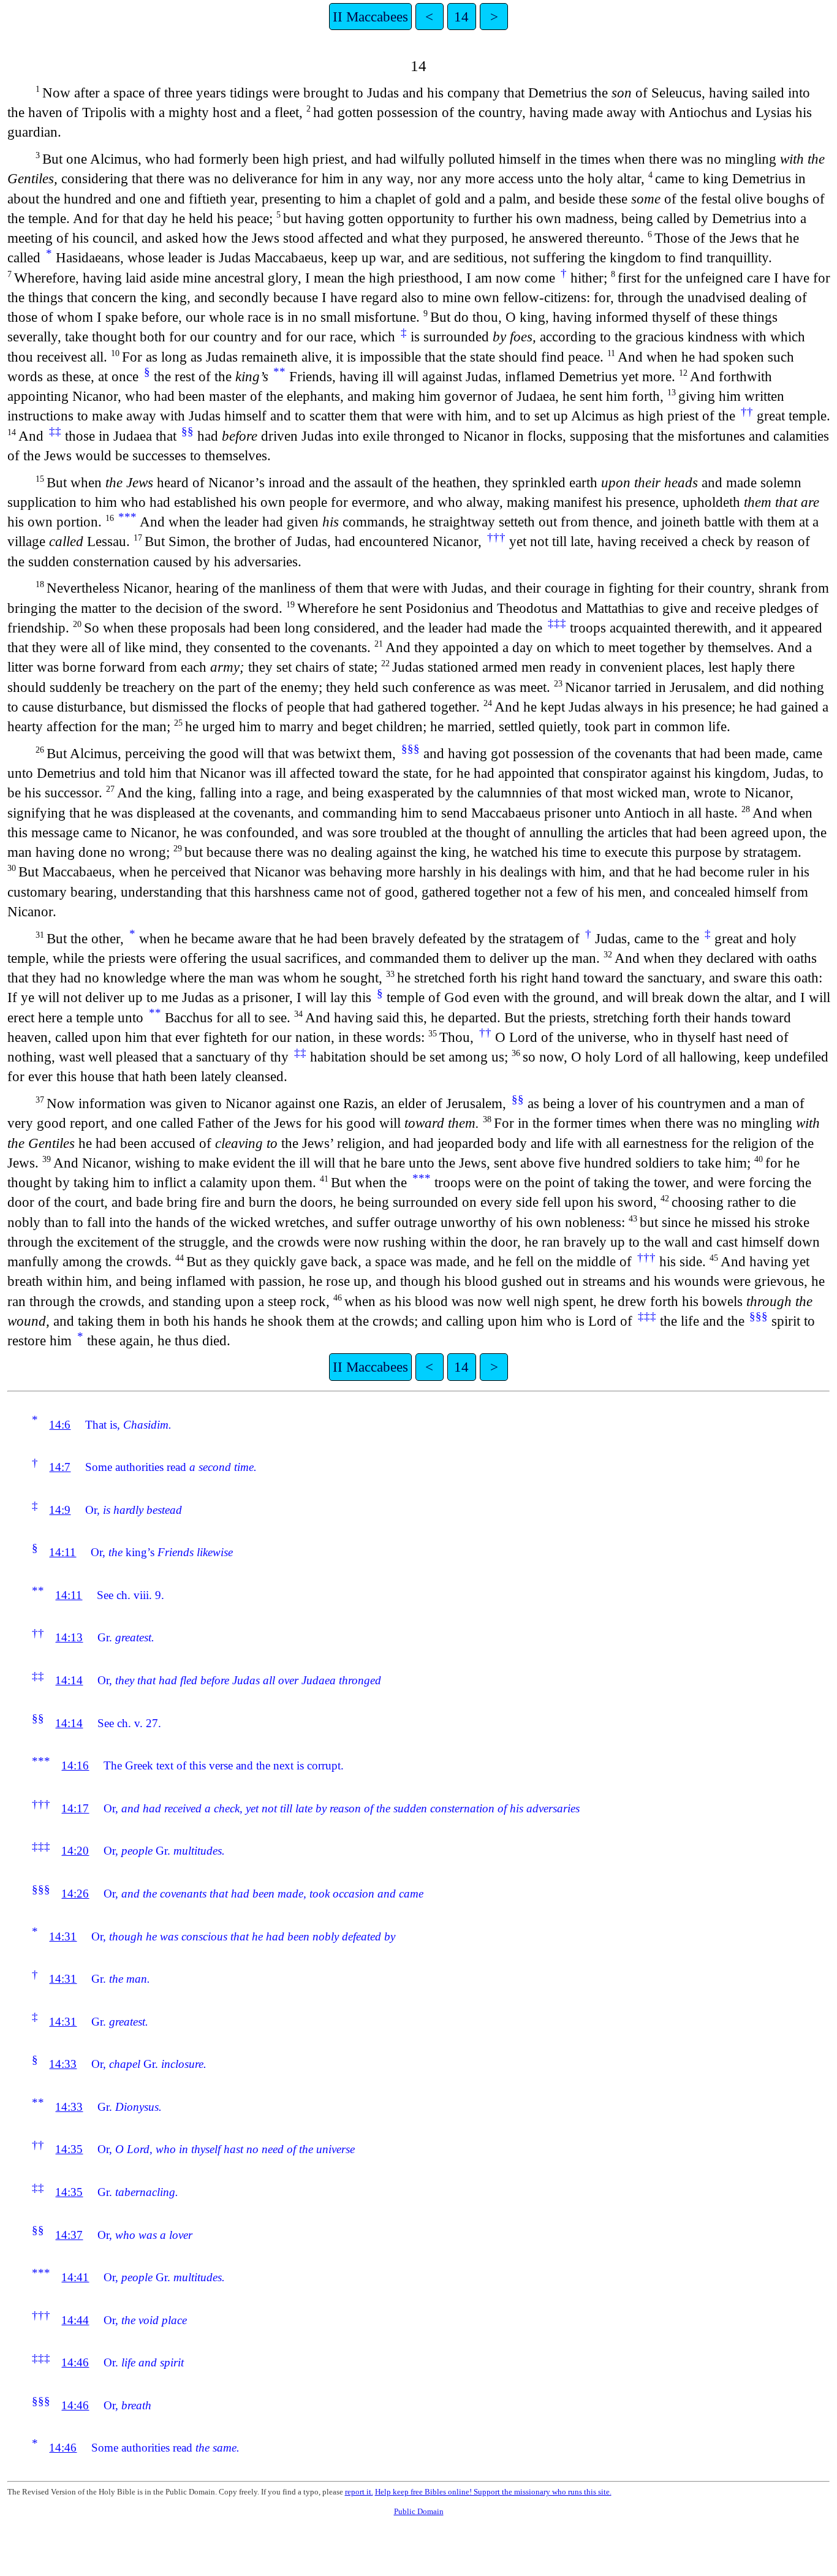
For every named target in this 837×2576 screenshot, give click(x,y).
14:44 (75, 2320)
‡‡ (55, 431)
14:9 (60, 1510)
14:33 (63, 2064)
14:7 (60, 1467)
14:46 (75, 2362)
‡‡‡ (557, 623)
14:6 (60, 1425)
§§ (187, 431)
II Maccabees (370, 17)
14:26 (75, 1894)
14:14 (69, 1680)
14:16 (75, 1765)
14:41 (75, 2277)
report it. (359, 2492)
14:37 (69, 2235)
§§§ (411, 749)
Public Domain (419, 2511)
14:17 (75, 1808)
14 (461, 17)
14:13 (69, 1637)
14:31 (63, 1936)
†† (747, 412)
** (279, 372)
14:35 (69, 2149)
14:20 (75, 1851)
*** (127, 517)
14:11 (62, 1552)
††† (496, 537)
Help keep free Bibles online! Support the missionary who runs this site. (493, 2492)
